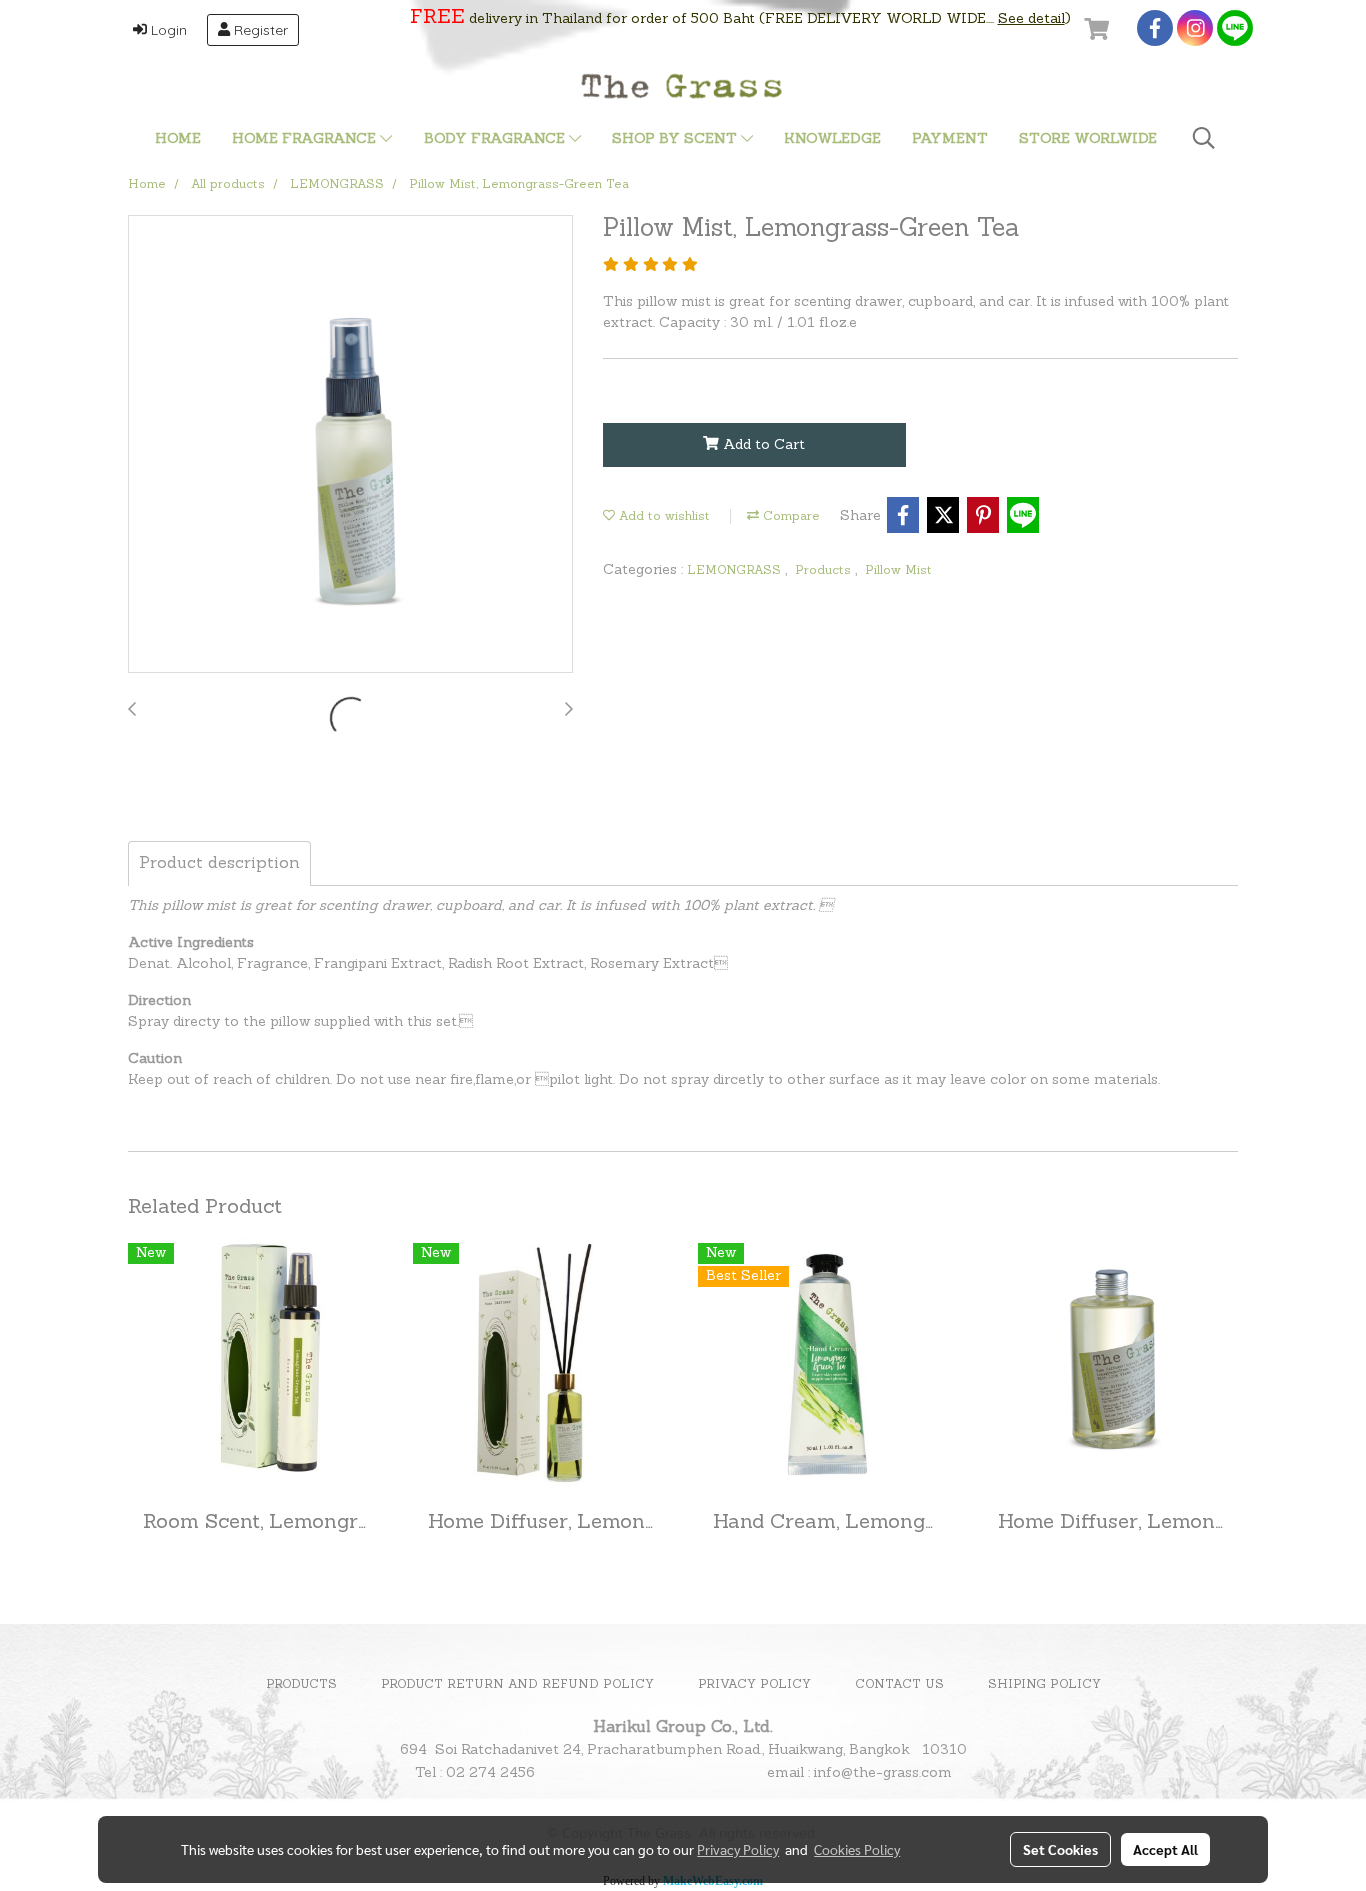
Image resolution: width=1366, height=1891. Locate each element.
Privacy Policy (738, 1849)
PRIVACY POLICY (754, 1685)
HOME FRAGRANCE (306, 139)
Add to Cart (762, 445)
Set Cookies (1060, 1849)
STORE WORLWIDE (1088, 139)
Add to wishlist (662, 517)
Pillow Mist (898, 571)
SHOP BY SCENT (676, 139)
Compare (789, 517)
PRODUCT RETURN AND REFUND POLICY (517, 1685)
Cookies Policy (857, 1849)
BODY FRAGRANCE (496, 139)
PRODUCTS (301, 1685)
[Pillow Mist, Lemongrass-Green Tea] (350, 445)
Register (259, 30)
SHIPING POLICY (1044, 1685)
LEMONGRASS (736, 571)
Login (167, 30)
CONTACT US (899, 1685)
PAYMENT (950, 139)
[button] (1204, 139)
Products (825, 571)
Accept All (1165, 1849)
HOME (178, 139)
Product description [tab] (219, 864)
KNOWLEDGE (832, 139)
